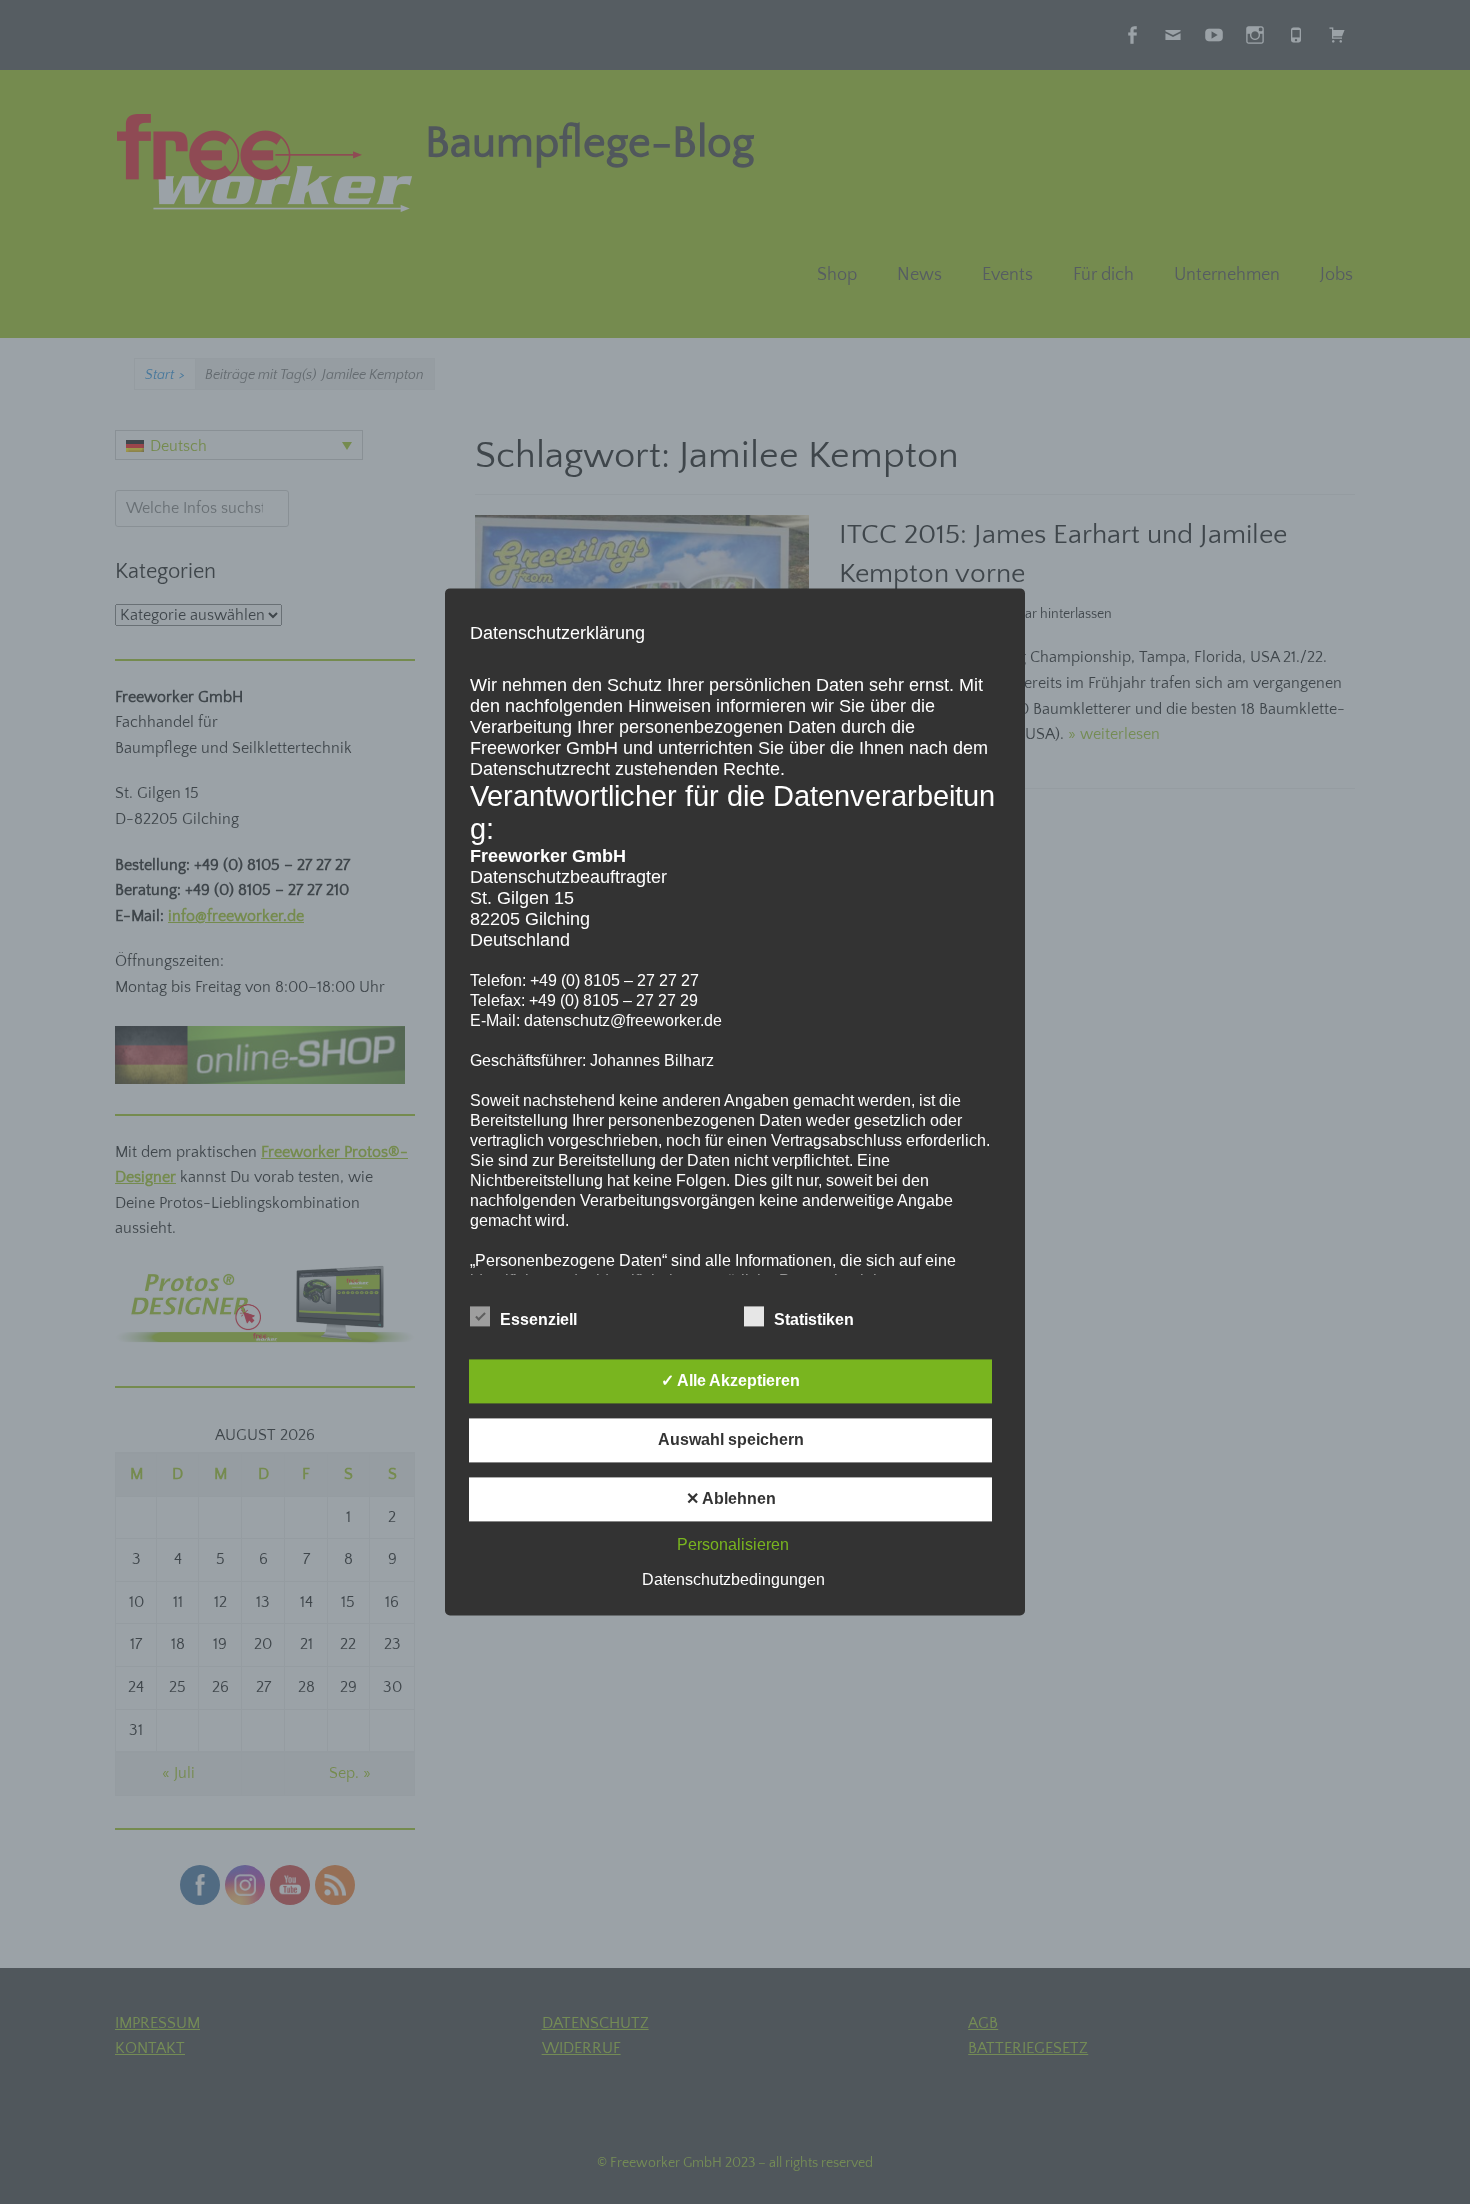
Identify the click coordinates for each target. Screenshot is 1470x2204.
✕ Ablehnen (731, 1499)
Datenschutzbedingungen (733, 1580)
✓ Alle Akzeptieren (730, 1381)
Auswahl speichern (731, 1440)
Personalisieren (733, 1545)
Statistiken (814, 1320)
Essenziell (538, 1320)
